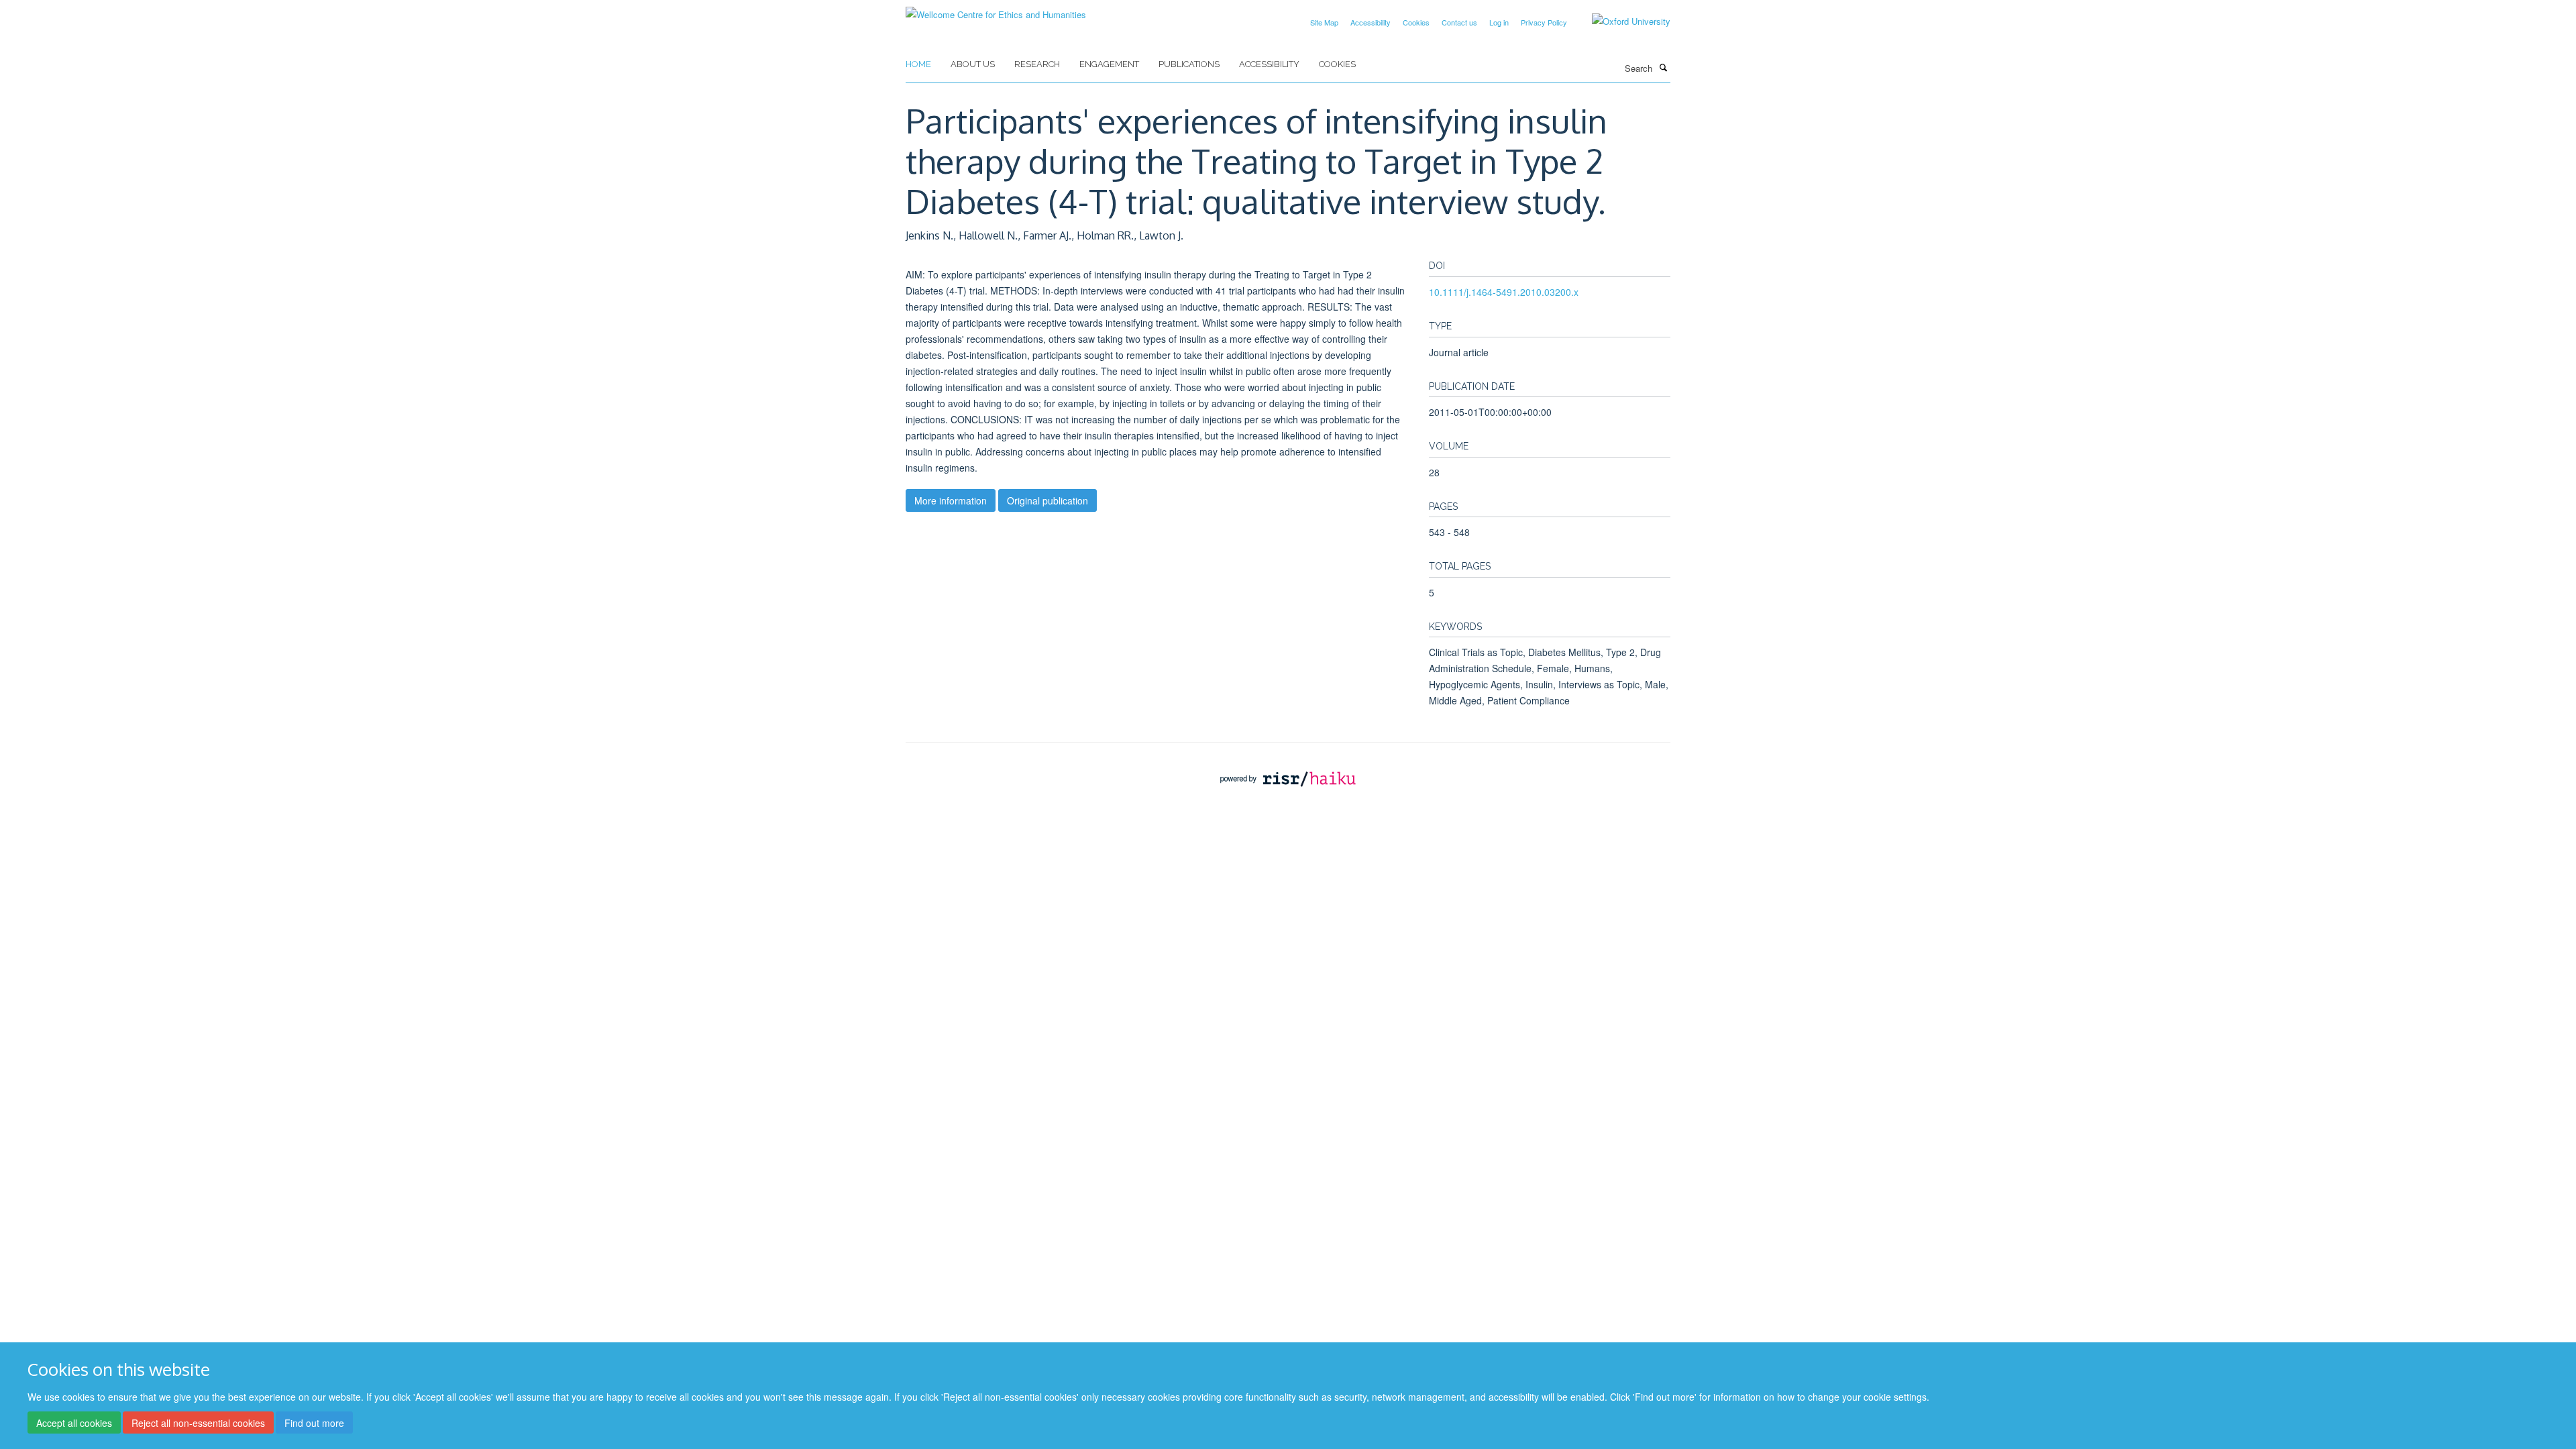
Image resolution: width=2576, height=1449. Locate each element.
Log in (1499, 22)
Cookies (1416, 22)
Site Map (1324, 22)
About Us (973, 64)
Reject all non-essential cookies (198, 1423)
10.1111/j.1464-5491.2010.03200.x (1504, 292)
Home (918, 64)
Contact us (1459, 22)
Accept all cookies (74, 1423)
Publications (1189, 64)
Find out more (314, 1423)
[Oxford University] (1621, 21)
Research (1037, 64)
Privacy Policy (1544, 22)
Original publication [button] (1048, 500)
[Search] (1663, 67)
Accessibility (1371, 22)
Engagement (1109, 64)
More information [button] (951, 500)
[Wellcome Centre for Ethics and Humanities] (996, 10)
